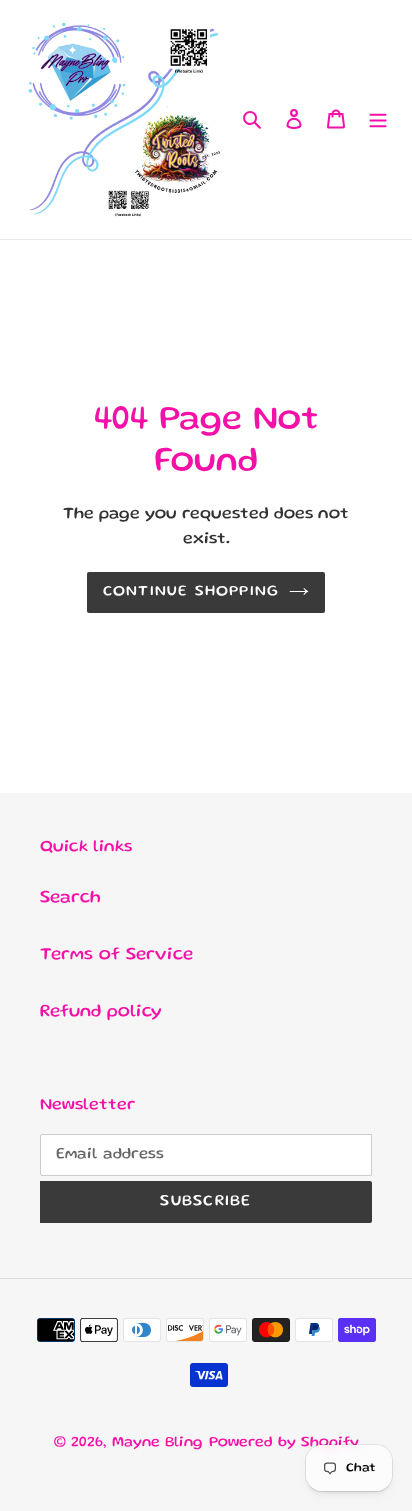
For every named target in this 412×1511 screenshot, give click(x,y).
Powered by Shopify (284, 1443)
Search (70, 898)
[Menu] (378, 119)
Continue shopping (191, 592)
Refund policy (101, 1012)
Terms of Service (116, 955)
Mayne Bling (157, 1443)
